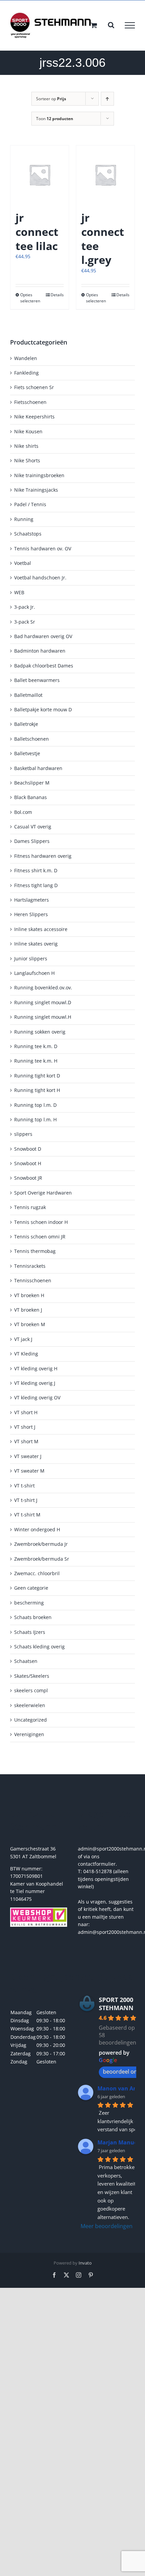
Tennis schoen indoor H (41, 1222)
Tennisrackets (30, 1266)
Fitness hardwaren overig (43, 856)
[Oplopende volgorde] (107, 99)
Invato (85, 2263)
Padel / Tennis (30, 504)
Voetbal (23, 563)
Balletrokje (26, 724)
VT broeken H (29, 1295)
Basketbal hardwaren (38, 768)
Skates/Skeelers (32, 1676)
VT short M (26, 1441)
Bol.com (23, 812)
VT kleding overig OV (37, 1397)
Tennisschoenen (33, 1280)
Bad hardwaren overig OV (43, 636)
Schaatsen (26, 1661)
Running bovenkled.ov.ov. (43, 988)
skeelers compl (31, 1690)
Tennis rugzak (30, 1207)
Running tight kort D (37, 1076)
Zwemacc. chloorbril (37, 1573)
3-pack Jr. (25, 607)
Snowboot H (28, 1163)
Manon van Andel (121, 2088)
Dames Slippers (32, 841)
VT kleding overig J (35, 1383)
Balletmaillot (28, 695)
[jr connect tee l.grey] (105, 175)
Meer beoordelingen (107, 2226)
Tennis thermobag (35, 1251)
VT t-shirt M (27, 1515)
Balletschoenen (32, 739)
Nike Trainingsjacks (36, 490)
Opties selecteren (30, 298)
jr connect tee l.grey (103, 239)
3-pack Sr (25, 622)
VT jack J (23, 1339)
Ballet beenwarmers (37, 680)
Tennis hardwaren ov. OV (43, 549)
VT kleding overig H (36, 1368)
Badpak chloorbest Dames (44, 666)
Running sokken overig (40, 1032)
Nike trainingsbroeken (39, 475)
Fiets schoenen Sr (34, 387)
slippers (23, 1134)
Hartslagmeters (32, 900)
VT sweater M (29, 1471)
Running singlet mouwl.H (43, 1017)
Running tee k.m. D (36, 1046)
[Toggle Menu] (130, 25)
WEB (19, 592)
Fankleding (26, 373)
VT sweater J (28, 1456)
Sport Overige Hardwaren (43, 1193)
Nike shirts (26, 446)
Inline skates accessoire (41, 929)
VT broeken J (28, 1310)
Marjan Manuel (118, 2142)
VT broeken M (30, 1324)
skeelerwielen (30, 1705)
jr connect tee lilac (37, 231)
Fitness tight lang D (36, 885)
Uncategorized (31, 1720)
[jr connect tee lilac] (40, 175)
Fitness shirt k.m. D (36, 870)
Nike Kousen (28, 431)
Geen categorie (31, 1588)
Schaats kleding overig (39, 1647)
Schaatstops (28, 534)
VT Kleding (26, 1354)
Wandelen (26, 358)
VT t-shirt (24, 1486)
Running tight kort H (37, 1090)
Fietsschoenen (30, 402)
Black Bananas (31, 797)
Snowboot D (28, 1149)
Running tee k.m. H (36, 1061)
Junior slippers (31, 958)
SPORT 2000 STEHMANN (116, 2004)
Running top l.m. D (35, 1105)
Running (24, 519)
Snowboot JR (28, 1178)
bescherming (29, 1603)
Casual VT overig (33, 827)
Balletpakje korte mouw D (43, 709)
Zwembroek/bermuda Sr (42, 1559)
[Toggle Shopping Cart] (94, 25)
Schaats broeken (33, 1617)
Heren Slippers (31, 914)
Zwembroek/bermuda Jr (41, 1544)
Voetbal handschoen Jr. (40, 578)
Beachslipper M (32, 783)
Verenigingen (29, 1734)
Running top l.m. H (35, 1119)
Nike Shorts (27, 460)
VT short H (26, 1412)
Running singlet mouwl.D (43, 1002)
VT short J (25, 1427)
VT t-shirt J (26, 1500)
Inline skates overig (36, 944)
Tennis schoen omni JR (40, 1237)
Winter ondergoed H (37, 1529)
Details (57, 295)
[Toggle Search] (111, 25)
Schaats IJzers (30, 1632)
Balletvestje (27, 753)
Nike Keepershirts (34, 417)
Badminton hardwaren (40, 651)
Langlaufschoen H (34, 973)
